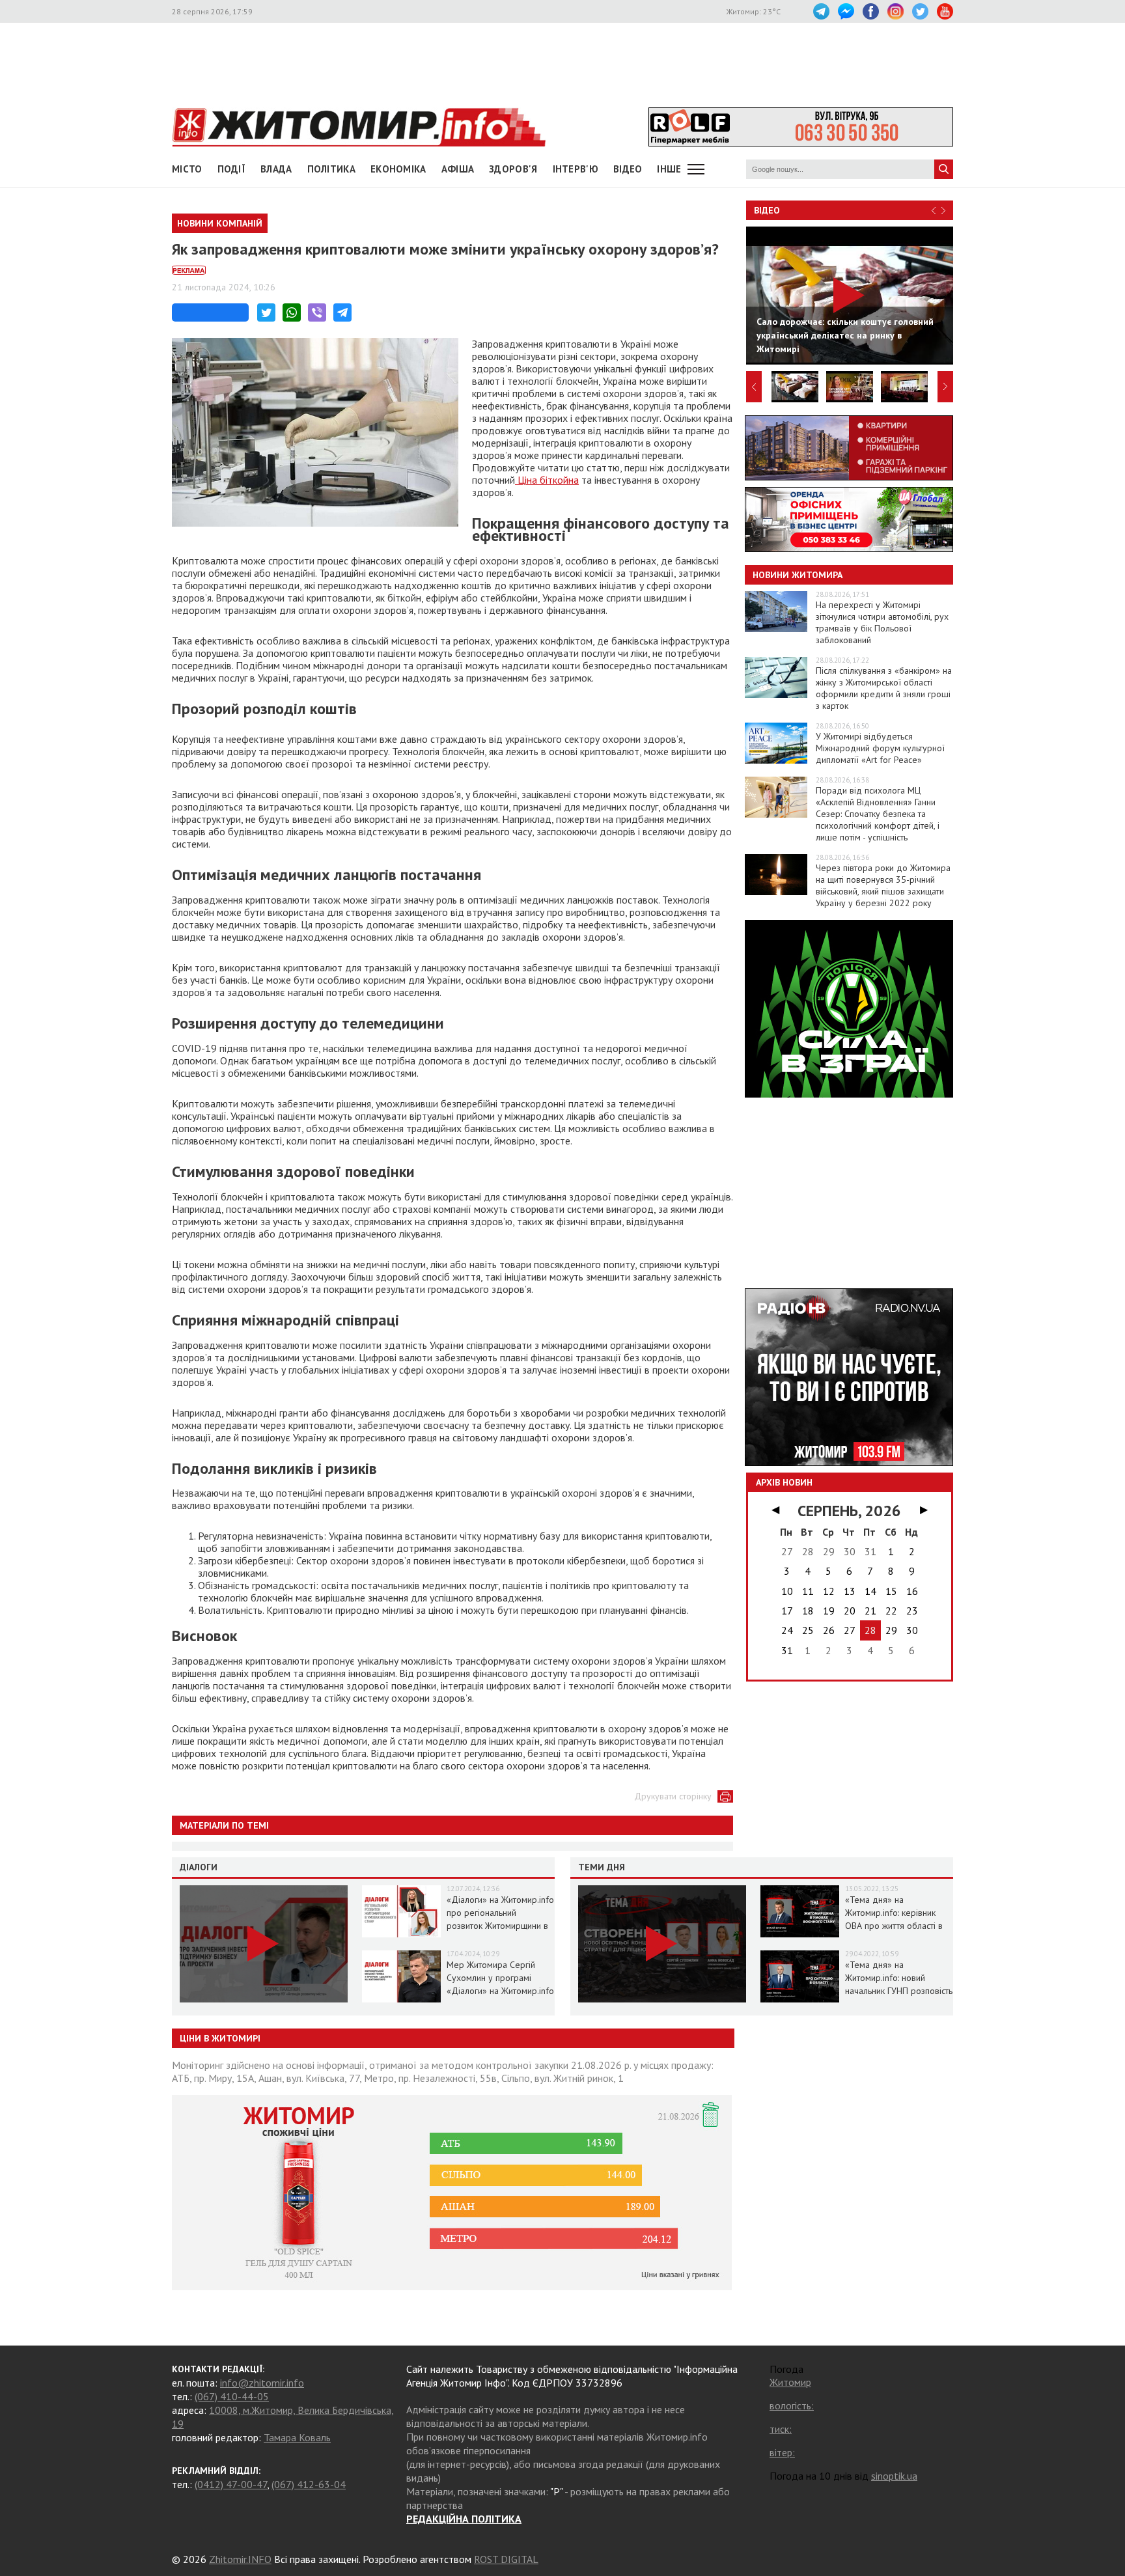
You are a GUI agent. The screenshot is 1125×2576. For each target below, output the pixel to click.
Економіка (398, 169)
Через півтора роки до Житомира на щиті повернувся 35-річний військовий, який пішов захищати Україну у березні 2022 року (883, 885)
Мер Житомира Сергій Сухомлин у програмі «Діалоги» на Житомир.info (500, 1978)
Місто (187, 169)
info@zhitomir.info (262, 2383)
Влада (276, 169)
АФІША (458, 169)
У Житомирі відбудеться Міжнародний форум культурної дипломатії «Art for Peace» (880, 748)
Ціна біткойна (547, 480)
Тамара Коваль (297, 2437)
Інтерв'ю (576, 169)
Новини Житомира (798, 575)
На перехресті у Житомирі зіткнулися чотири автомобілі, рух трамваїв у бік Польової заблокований (882, 622)
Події (232, 169)
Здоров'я (513, 169)
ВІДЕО (628, 169)
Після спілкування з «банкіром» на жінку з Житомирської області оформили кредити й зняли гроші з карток (884, 688)
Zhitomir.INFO (240, 2559)
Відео (767, 210)
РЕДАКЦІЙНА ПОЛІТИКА (464, 2519)
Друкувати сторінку (673, 1796)
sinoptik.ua (894, 2476)
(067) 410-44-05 (232, 2396)
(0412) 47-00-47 (231, 2484)
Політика (331, 169)
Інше (669, 169)
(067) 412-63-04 (309, 2484)
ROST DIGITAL (506, 2559)
